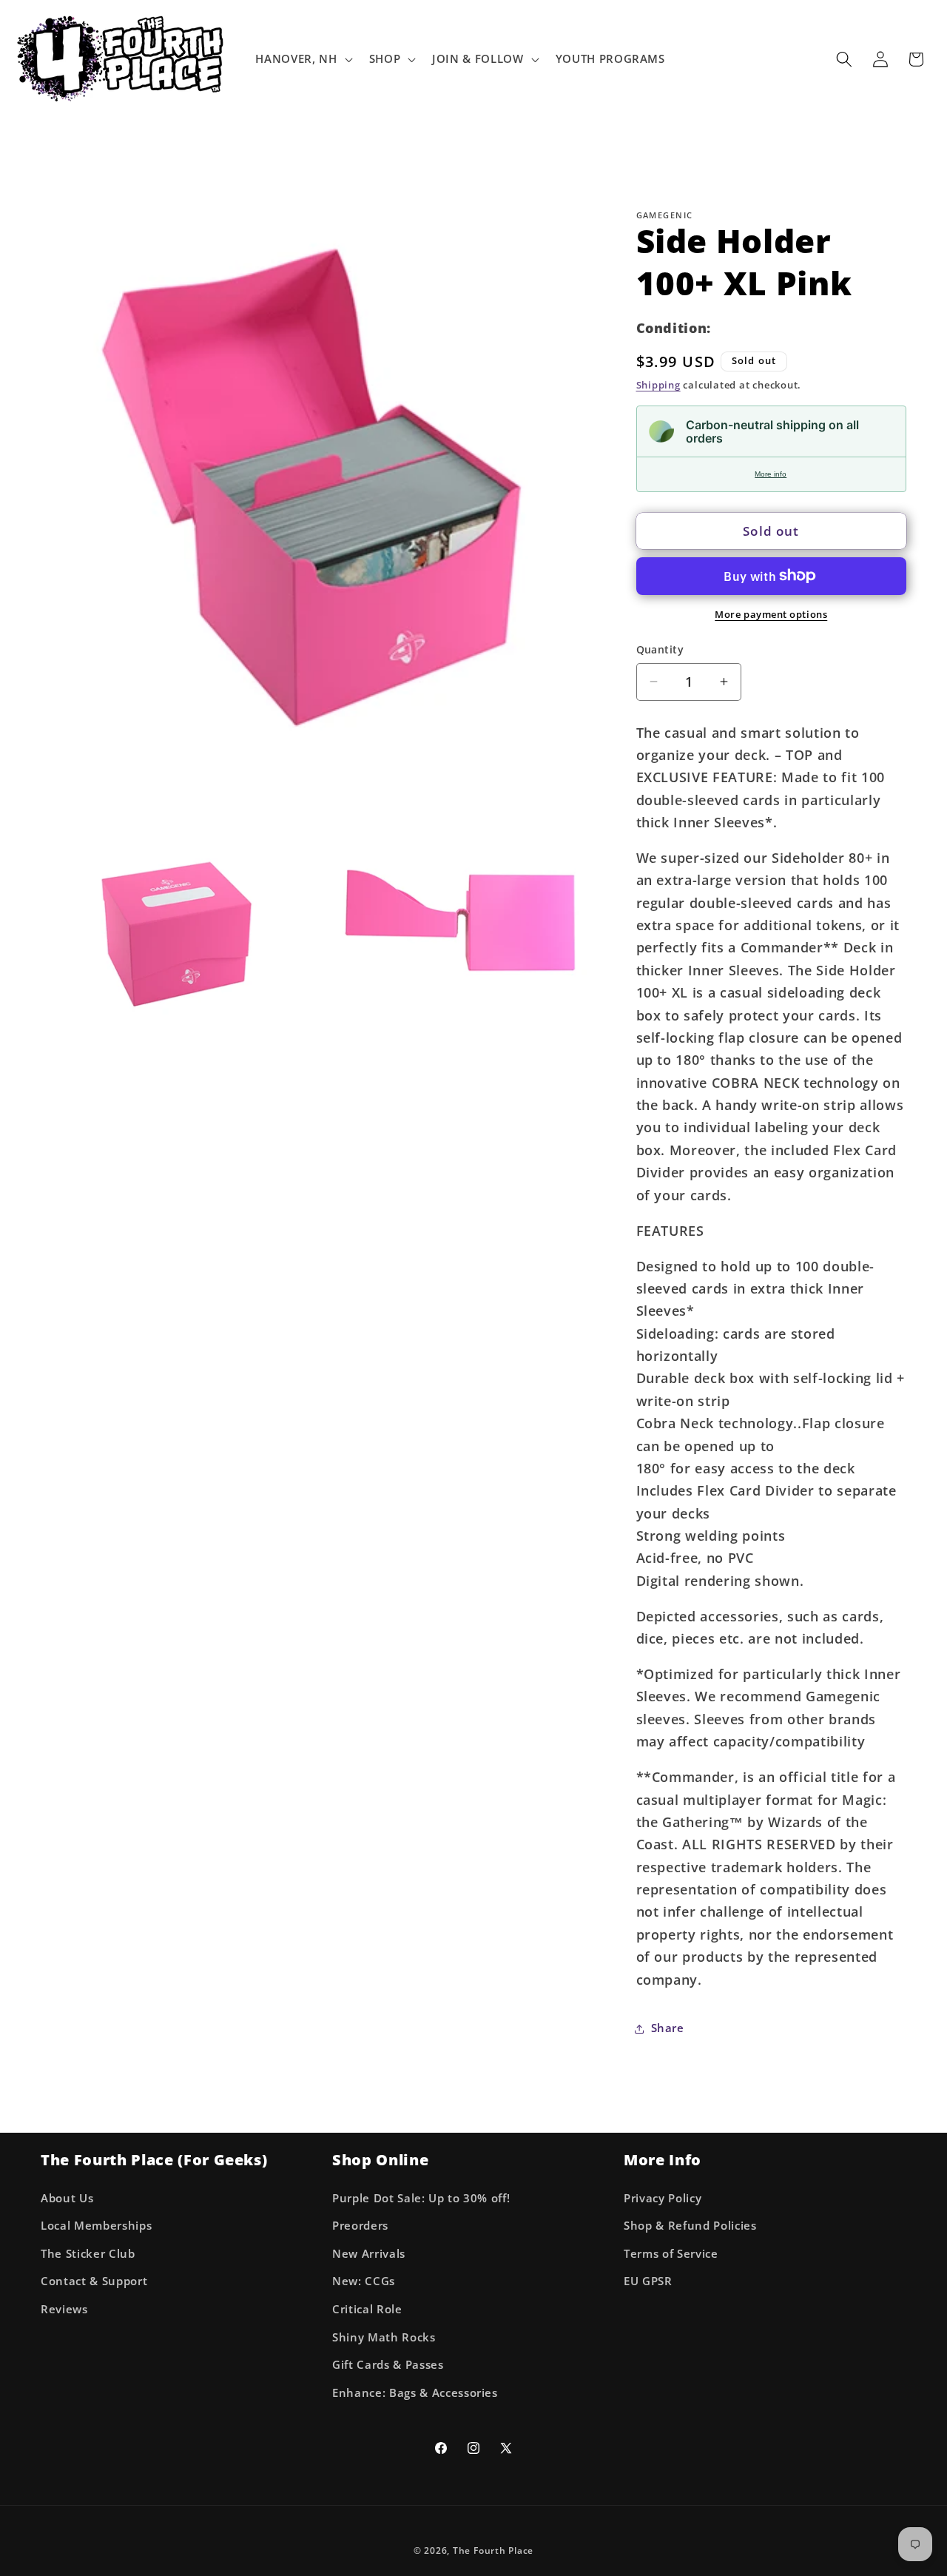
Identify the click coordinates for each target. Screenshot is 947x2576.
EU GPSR (648, 2281)
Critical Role (367, 2309)
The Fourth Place (493, 2550)
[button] (302, 59)
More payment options (771, 614)
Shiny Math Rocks (384, 2337)
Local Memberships (96, 2226)
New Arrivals (369, 2254)
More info (771, 474)
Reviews (64, 2309)
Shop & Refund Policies (690, 2226)
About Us (67, 2198)
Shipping (658, 385)
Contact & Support (94, 2281)
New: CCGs (364, 2281)
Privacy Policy (663, 2198)
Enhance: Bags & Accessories (415, 2393)
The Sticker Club (88, 2254)
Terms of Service (671, 2254)
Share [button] (668, 2028)
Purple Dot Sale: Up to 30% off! (421, 2198)
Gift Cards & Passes (388, 2365)
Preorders (360, 2226)
